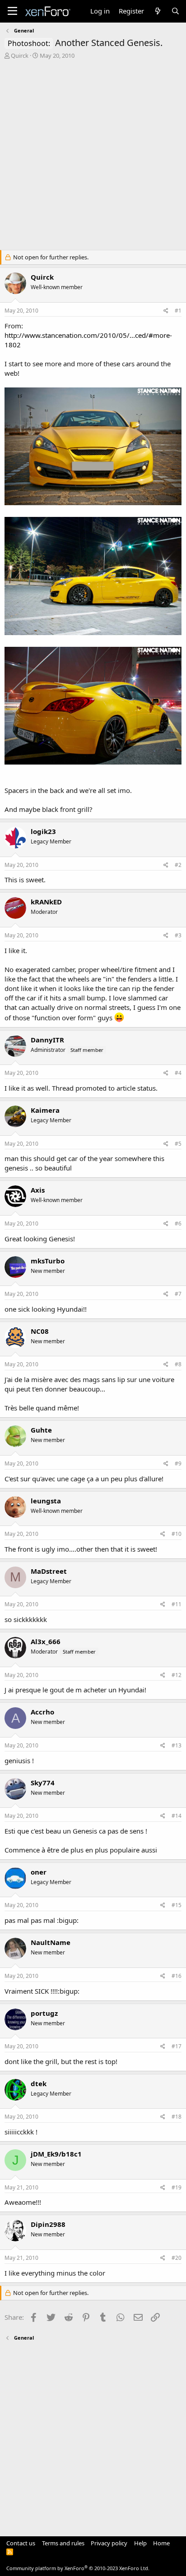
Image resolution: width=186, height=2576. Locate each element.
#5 (178, 1144)
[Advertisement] (93, 157)
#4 (178, 1073)
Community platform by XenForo (78, 2568)
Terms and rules (63, 2543)
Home (161, 2543)
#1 (178, 311)
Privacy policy (109, 2543)
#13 (177, 1745)
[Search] (175, 11)
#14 (177, 1816)
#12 (177, 1675)
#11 (177, 1604)
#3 (178, 935)
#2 (178, 865)
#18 (177, 2117)
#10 (177, 1534)
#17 (177, 2046)
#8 (178, 1364)
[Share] (166, 311)
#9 (178, 1463)
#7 (178, 1294)
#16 (177, 1976)
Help (140, 2543)
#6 (178, 1223)
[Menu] (12, 11)
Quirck (20, 55)
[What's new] (157, 11)
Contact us (21, 2543)
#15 (177, 1905)
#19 (177, 2187)
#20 (177, 2258)
